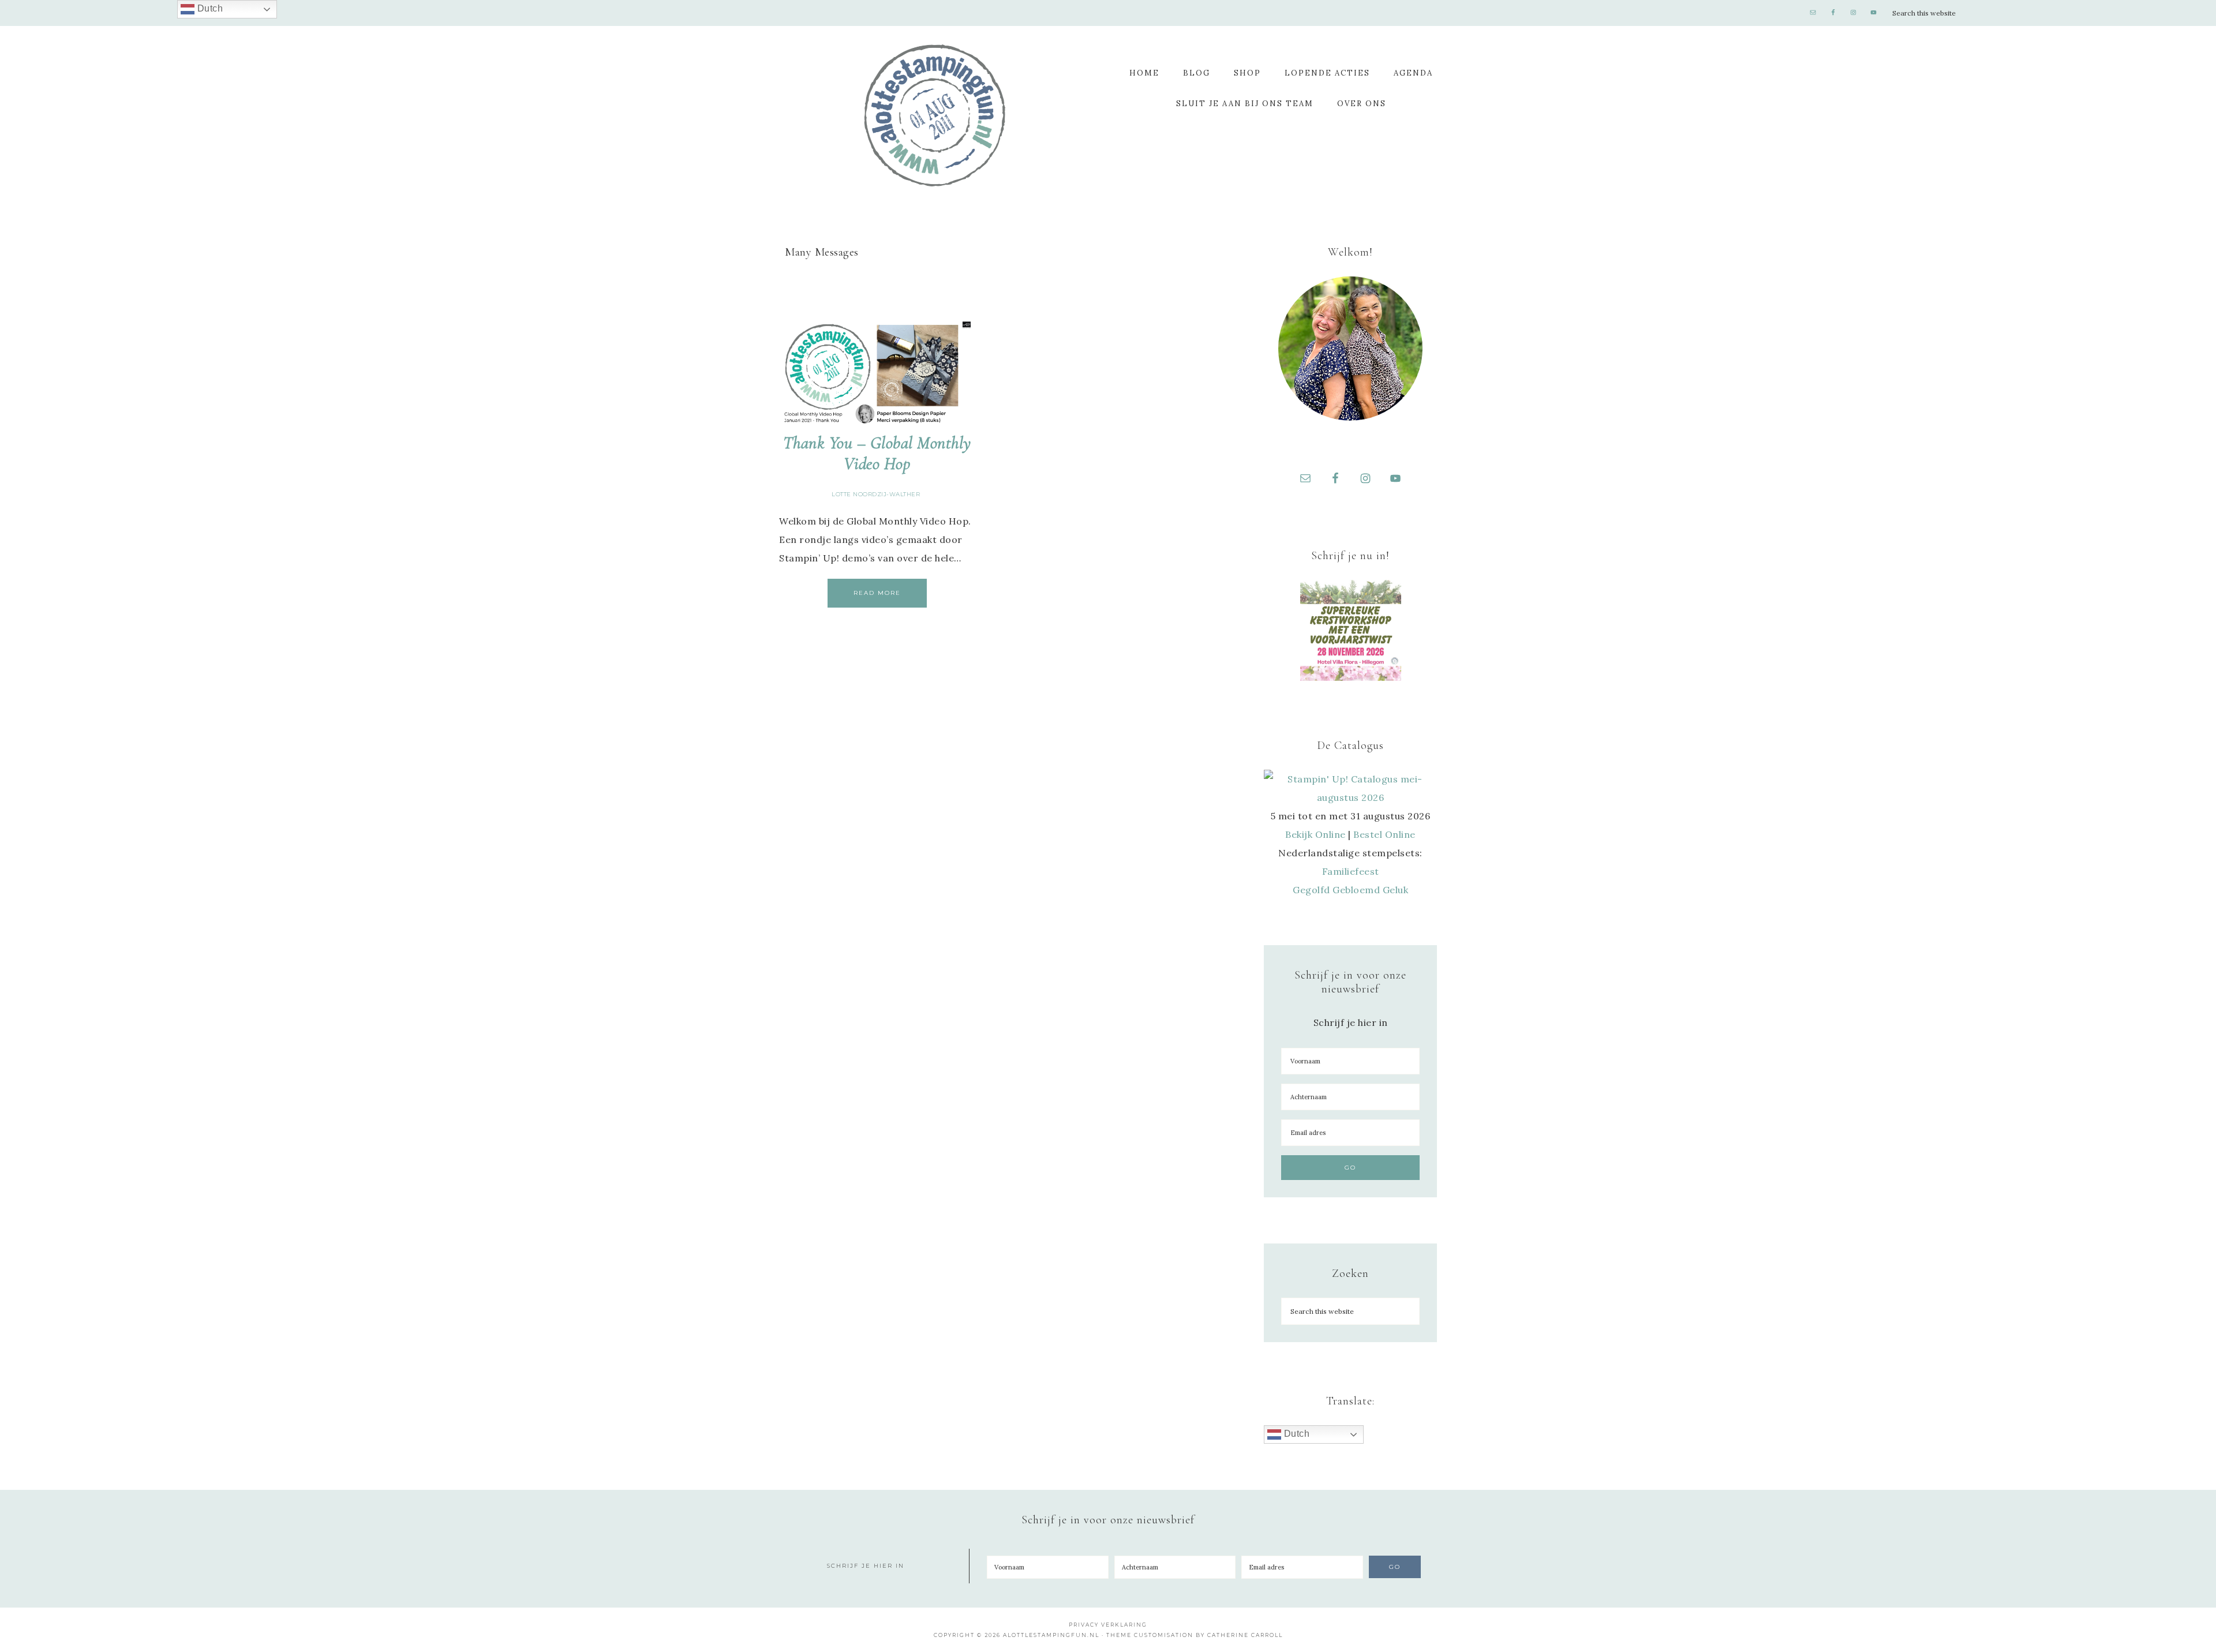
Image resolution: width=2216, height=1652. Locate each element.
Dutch (1295, 1434)
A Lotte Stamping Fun (935, 115)
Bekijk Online (1315, 834)
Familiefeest (1351, 871)
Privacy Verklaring (1108, 1625)
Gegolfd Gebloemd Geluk (1350, 890)
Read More (877, 593)
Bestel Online (1384, 834)
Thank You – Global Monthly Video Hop (877, 453)
